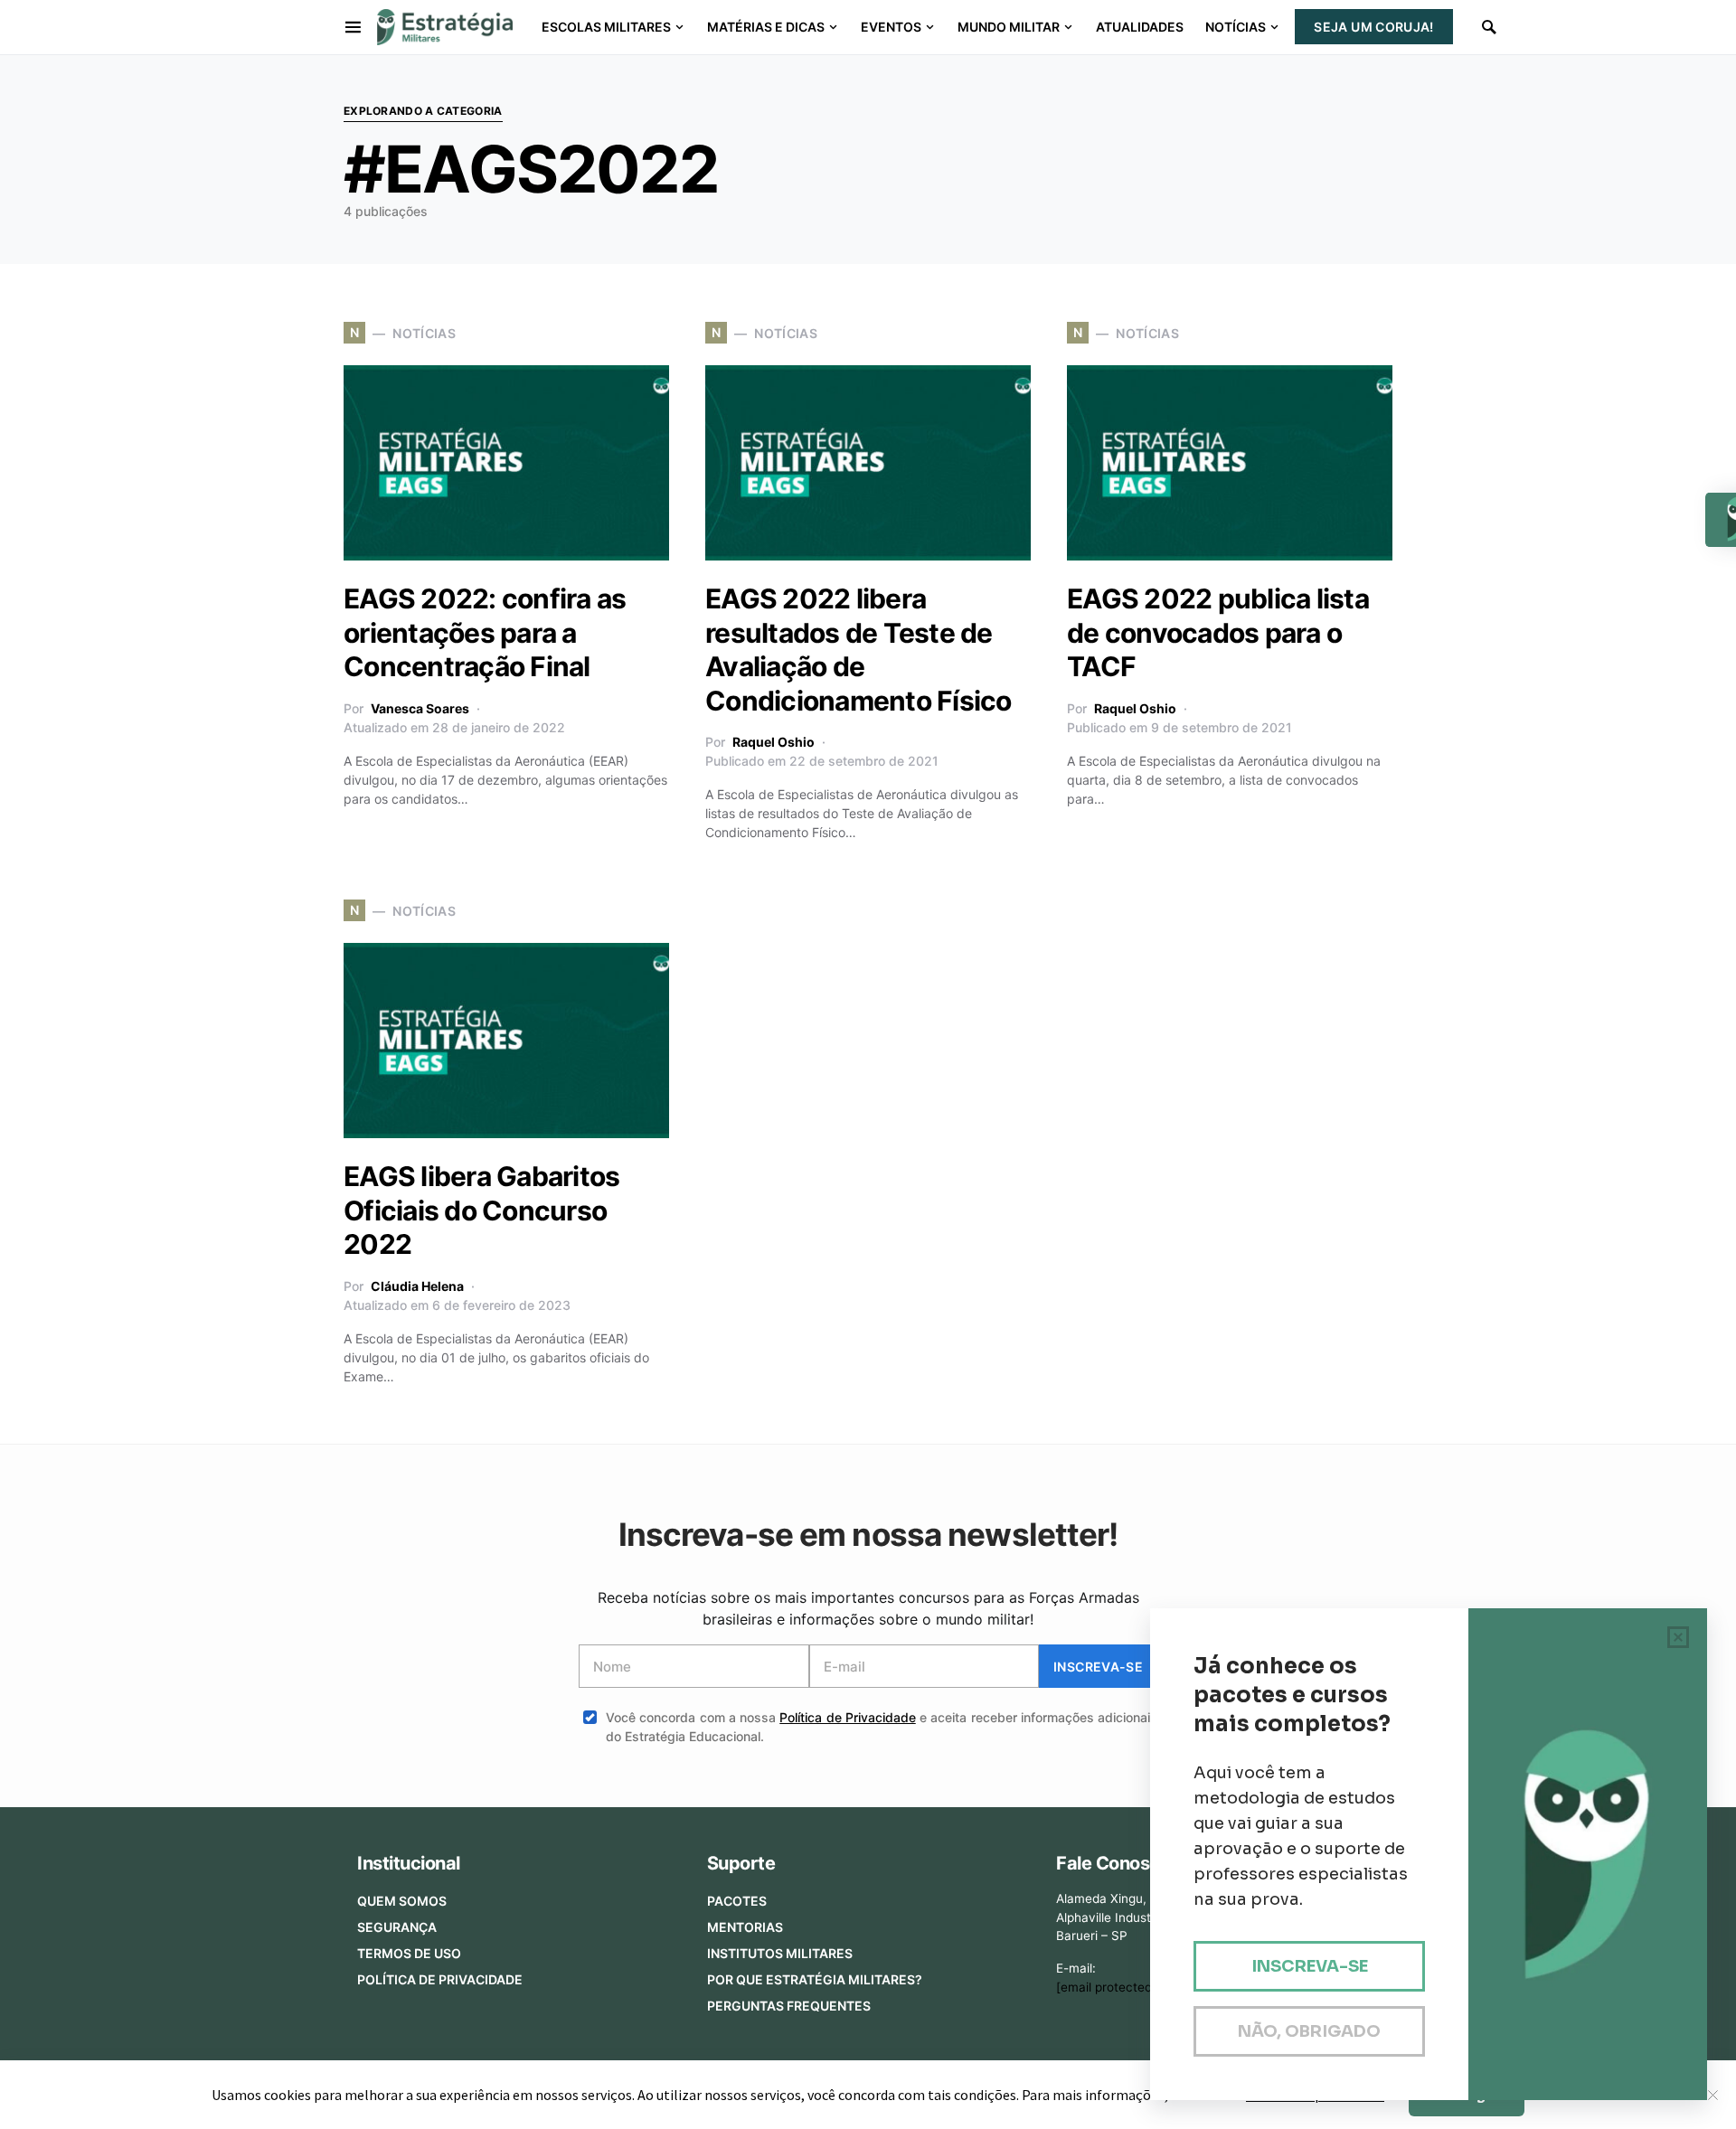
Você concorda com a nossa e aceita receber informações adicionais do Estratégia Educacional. (882, 1727)
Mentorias (745, 1927)
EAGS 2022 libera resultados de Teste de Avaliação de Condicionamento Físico (859, 650)
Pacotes (737, 1901)
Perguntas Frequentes (789, 2006)
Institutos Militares (780, 1953)
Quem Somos (402, 1901)
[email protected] (1106, 1987)
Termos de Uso (409, 1953)
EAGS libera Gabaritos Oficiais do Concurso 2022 (481, 1210)
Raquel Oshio (774, 742)
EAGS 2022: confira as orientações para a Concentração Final (485, 632)
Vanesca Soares (420, 708)
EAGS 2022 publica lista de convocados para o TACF (1218, 632)
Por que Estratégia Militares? (815, 1979)
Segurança (397, 1927)
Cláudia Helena (417, 1286)
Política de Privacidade (848, 1717)
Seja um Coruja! (1373, 27)
